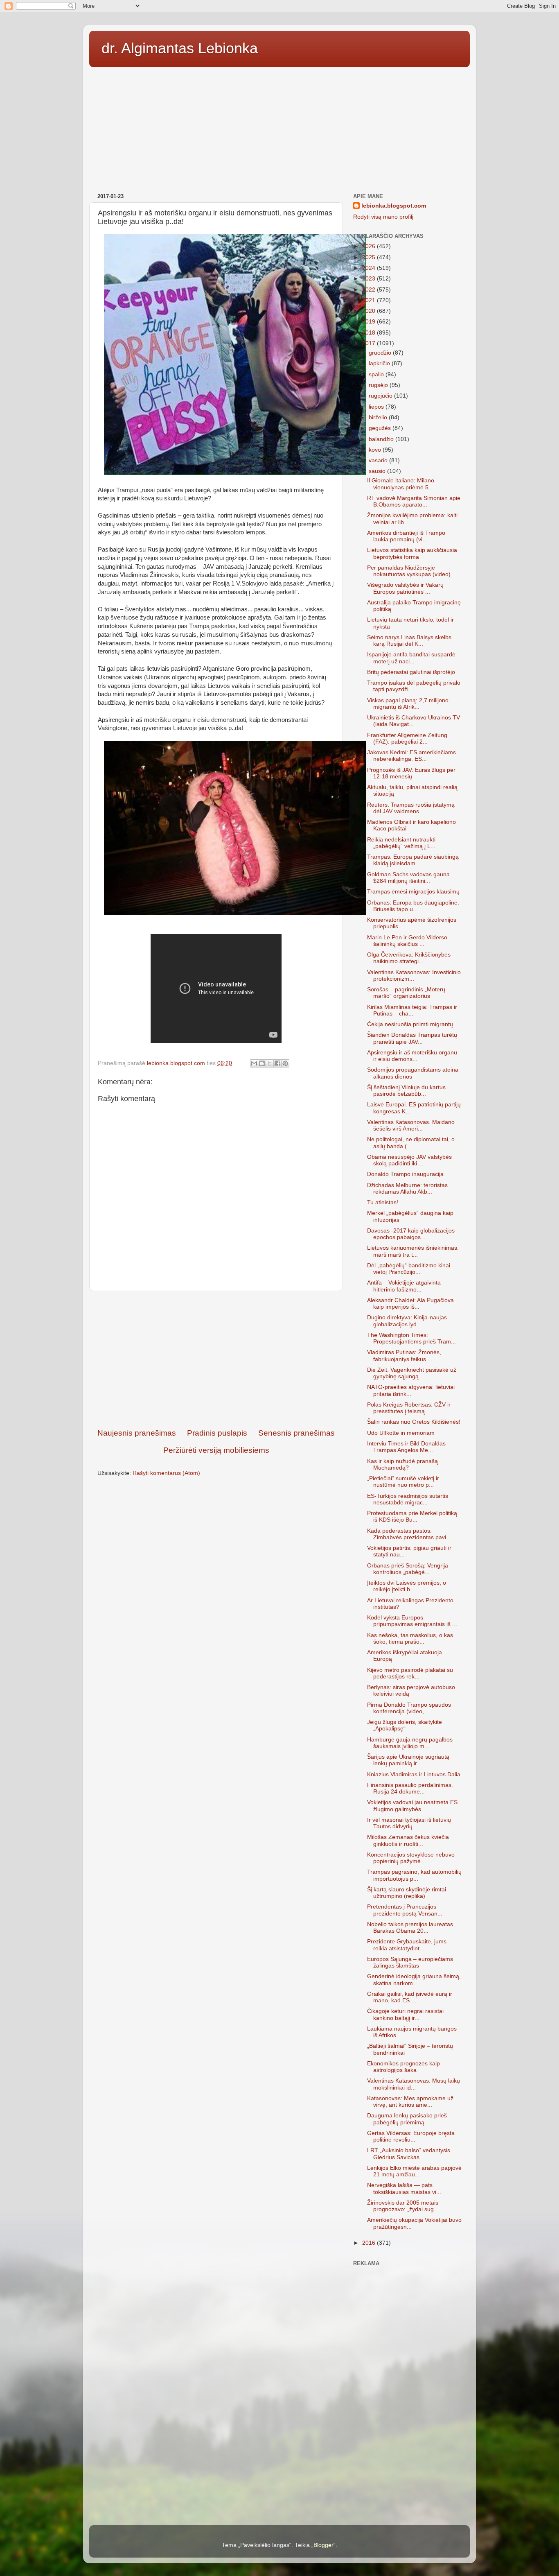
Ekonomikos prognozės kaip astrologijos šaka (403, 2067)
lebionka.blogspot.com (394, 206)
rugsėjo (379, 385)
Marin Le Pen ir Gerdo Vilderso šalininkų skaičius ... (407, 941)
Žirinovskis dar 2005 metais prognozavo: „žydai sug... (403, 2206)
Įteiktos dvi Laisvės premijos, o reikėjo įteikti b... (407, 1586)
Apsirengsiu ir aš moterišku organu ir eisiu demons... (412, 1056)
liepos (377, 407)
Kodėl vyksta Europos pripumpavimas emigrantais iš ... (412, 1621)
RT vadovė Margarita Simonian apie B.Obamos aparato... (414, 501)
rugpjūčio (381, 396)
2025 (370, 257)
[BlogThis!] (262, 1063)
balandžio (382, 439)
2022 (370, 290)
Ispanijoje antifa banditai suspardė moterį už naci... (411, 658)
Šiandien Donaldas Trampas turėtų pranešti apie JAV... (412, 1038)
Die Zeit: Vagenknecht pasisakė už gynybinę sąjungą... (412, 1373)
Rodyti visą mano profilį (383, 217)
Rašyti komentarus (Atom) (166, 1473)
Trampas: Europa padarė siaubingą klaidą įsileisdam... (413, 860)
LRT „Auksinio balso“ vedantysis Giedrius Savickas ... (409, 2154)
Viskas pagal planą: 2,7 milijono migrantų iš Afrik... (408, 704)
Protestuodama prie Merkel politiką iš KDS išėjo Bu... (412, 1516)
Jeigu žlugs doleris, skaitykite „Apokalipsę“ (405, 1725)
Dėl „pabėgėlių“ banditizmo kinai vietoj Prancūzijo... (409, 1269)
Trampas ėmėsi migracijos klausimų (413, 892)
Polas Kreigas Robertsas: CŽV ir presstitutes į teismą (409, 1408)
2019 (370, 322)
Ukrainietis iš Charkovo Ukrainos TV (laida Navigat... (414, 721)
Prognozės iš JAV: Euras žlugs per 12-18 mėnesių (411, 773)
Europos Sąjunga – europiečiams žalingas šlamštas (410, 1962)
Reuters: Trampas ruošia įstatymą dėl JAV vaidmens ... (411, 808)
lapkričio (380, 363)
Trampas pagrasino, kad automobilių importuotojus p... (414, 1875)
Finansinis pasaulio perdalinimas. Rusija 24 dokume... (410, 1788)
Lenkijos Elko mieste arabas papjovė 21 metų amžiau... (414, 2171)
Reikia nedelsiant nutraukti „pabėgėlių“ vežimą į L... (401, 843)
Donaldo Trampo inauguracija (405, 1174)
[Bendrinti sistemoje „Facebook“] (277, 1063)
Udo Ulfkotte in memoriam (401, 1433)
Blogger (323, 2545)
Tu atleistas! (383, 1202)
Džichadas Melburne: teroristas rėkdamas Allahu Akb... (407, 1188)
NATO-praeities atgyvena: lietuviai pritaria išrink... (411, 1390)
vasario (379, 460)
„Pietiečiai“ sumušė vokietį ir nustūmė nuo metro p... (403, 1482)
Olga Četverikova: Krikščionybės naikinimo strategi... (409, 958)
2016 (370, 2243)
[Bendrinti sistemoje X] (270, 1063)
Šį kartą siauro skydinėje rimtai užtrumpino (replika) (407, 1893)
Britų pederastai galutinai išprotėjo (411, 672)
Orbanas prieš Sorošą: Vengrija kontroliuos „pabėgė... (408, 1569)
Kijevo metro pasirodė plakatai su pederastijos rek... (410, 1673)
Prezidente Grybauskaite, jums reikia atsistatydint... (407, 1945)
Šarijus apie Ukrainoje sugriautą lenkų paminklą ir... (408, 1760)
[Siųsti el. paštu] (254, 1063)
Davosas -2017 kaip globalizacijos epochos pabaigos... (411, 1234)
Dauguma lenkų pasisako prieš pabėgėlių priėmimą (407, 2119)
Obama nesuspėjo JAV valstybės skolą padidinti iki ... (409, 1160)
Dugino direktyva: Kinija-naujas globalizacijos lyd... (407, 1321)
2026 (370, 246)
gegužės (381, 428)
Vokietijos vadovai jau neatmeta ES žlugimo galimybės (412, 1806)
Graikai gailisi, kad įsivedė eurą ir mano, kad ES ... (410, 1997)
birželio (379, 417)
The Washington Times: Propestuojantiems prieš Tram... (411, 1338)
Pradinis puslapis (217, 1433)
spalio (377, 374)
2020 (370, 311)
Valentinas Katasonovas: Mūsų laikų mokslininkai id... (414, 2084)
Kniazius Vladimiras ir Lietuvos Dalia (414, 1774)
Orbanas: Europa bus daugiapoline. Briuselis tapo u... (413, 906)
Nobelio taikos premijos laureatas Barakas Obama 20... (410, 1928)
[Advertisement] (279, 127)
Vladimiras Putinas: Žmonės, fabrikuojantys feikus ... (404, 1356)
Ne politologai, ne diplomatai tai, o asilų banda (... (411, 1143)
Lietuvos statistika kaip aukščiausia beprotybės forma (412, 553)
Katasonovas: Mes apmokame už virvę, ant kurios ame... (410, 2102)
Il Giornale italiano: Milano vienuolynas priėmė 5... (401, 484)
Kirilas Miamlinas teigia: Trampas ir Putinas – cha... (412, 1010)
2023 (370, 279)
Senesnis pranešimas (296, 1433)
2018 (370, 333)
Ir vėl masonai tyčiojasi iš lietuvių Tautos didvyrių (409, 1823)
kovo (376, 450)
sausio (378, 471)
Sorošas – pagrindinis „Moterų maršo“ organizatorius (406, 993)
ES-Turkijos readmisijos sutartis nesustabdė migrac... (408, 1499)
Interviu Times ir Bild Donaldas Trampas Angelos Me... (406, 1447)
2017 (370, 343)
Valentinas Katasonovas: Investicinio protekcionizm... (414, 976)
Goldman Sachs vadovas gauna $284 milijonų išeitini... (408, 878)
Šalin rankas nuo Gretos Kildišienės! (414, 1422)
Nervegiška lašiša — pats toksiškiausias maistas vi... (404, 2188)
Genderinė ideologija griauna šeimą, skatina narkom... (414, 1980)
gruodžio (381, 353)
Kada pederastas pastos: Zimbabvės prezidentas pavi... (409, 1534)
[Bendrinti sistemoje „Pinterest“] (285, 1063)
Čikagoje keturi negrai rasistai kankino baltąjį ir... (405, 2014)
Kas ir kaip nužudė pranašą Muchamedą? (402, 1464)
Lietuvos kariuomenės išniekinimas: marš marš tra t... (413, 1251)
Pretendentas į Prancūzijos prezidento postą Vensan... (405, 1910)
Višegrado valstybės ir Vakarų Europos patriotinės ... (405, 588)
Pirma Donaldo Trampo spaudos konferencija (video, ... (409, 1708)
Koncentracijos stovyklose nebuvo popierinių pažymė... (411, 1858)
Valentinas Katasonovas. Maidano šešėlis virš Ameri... (411, 1125)
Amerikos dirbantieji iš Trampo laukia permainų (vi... (406, 536)
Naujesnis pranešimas (137, 1433)
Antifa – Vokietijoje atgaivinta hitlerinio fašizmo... (404, 1286)
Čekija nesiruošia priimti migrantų (410, 1024)
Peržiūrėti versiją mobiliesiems (216, 1450)
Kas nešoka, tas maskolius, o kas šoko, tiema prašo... (410, 1639)
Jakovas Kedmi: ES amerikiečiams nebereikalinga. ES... (411, 756)
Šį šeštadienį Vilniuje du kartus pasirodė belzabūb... (406, 1091)
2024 (370, 268)
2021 (370, 300)
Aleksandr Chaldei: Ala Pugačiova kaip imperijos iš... (410, 1304)
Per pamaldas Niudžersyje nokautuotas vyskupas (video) (409, 571)
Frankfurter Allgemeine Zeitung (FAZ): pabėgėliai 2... (407, 738)
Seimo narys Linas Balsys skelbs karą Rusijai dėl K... (409, 641)
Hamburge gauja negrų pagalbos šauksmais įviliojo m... (410, 1743)
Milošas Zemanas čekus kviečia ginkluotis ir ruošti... (408, 1840)
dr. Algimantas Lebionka (180, 48)
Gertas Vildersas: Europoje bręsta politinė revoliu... (411, 2136)
